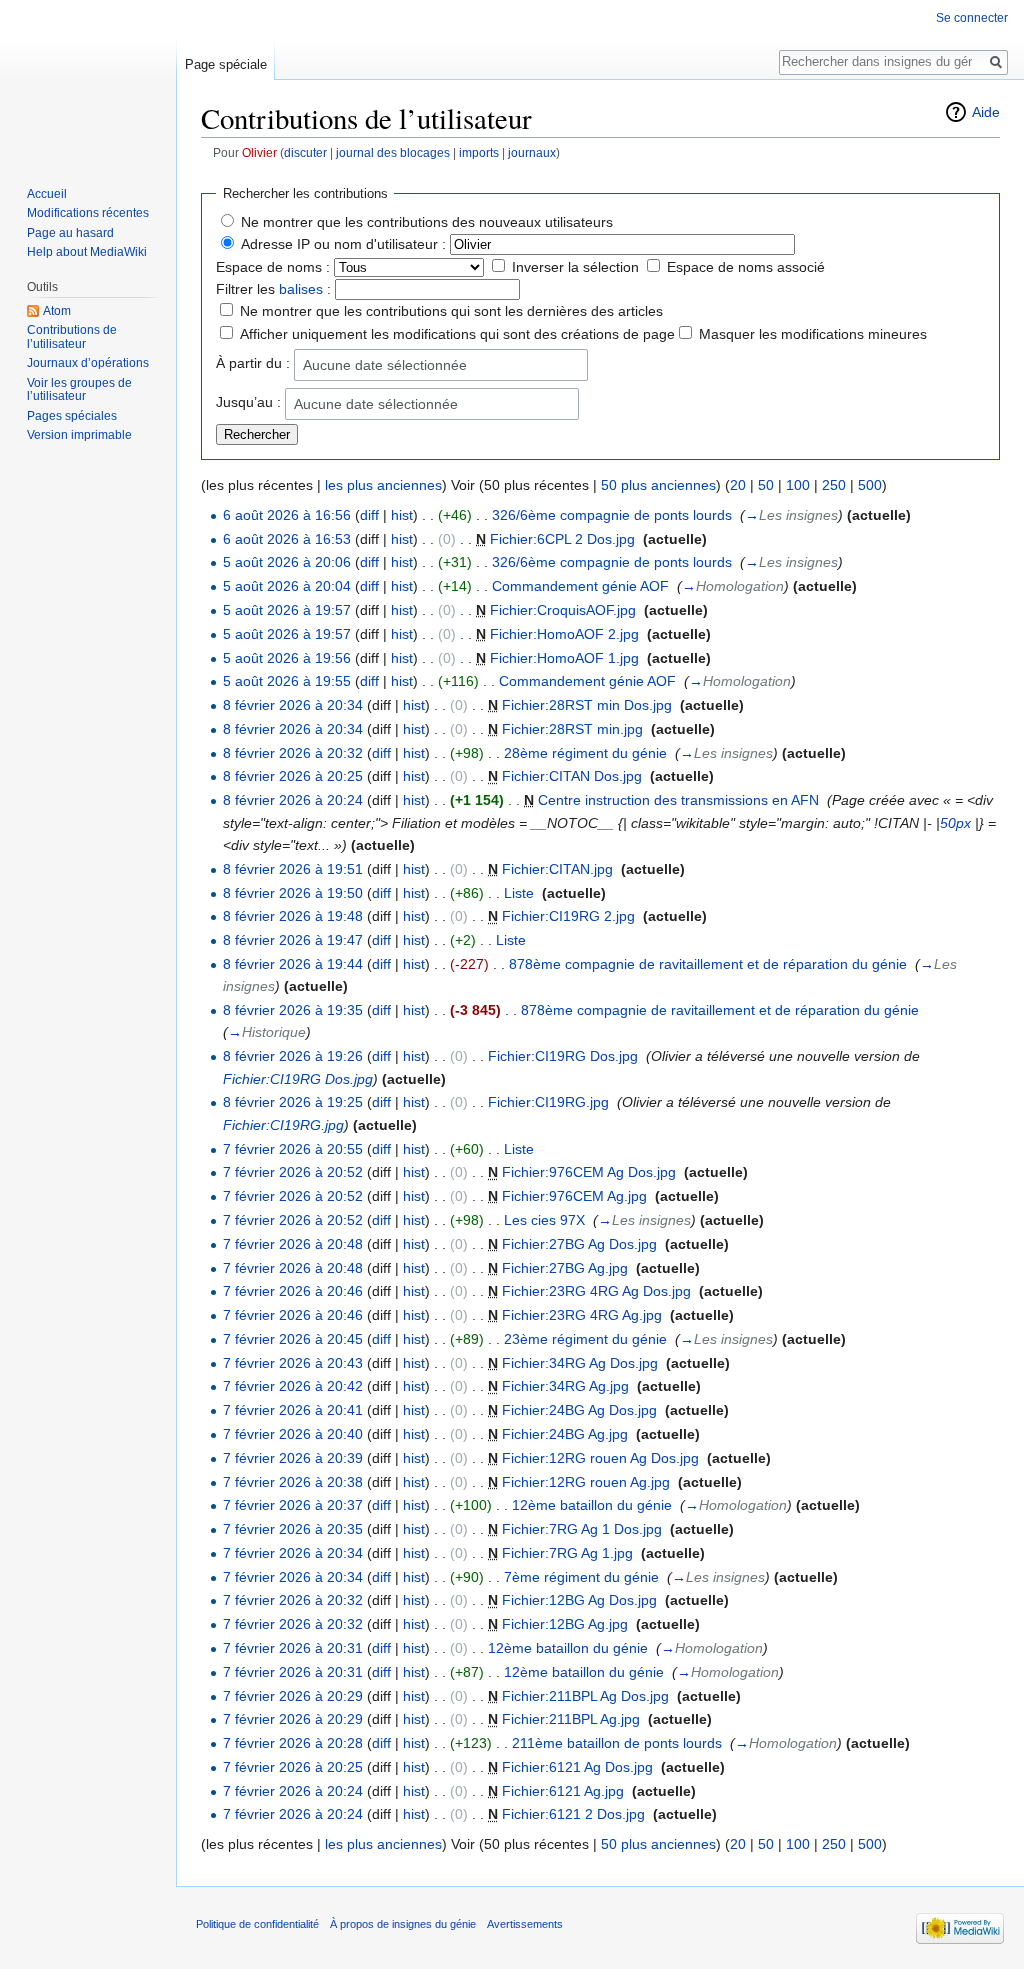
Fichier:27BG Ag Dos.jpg (579, 1244)
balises (301, 289)
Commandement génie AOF (580, 586)
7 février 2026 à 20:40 (293, 1434)
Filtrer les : (273, 289)
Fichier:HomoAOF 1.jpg (564, 658)
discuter (305, 152)
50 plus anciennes (658, 485)
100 (798, 485)
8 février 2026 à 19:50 (293, 893)
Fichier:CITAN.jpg (557, 869)
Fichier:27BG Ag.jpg (565, 1268)
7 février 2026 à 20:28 (293, 1743)
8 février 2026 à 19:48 (293, 916)
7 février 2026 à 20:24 (293, 1791)
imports (479, 152)
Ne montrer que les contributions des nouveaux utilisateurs (427, 222)
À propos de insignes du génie (403, 1924)
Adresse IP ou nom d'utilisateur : (343, 244)
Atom (57, 311)
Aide (986, 112)
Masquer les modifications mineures (813, 334)
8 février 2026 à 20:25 (293, 776)
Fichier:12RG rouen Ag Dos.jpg (600, 1458)
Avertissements (525, 1924)
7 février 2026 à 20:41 (293, 1410)
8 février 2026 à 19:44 (293, 964)
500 (870, 485)
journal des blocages (393, 152)
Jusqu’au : (248, 402)
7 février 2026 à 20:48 (293, 1244)
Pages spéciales (72, 416)
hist (402, 515)
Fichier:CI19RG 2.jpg (568, 916)
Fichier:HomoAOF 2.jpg (564, 634)
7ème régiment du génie (581, 1577)
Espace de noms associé (746, 267)
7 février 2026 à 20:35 (293, 1529)
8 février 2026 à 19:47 (293, 940)
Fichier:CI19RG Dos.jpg (563, 1056)
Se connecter (972, 18)
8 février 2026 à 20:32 (293, 753)
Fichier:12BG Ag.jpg (565, 1624)
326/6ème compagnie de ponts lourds (612, 515)
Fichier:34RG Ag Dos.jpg (580, 1363)
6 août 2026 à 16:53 (287, 539)
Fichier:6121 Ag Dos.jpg (577, 1767)
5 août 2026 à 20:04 (287, 586)
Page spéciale (226, 64)
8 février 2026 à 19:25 (293, 1102)
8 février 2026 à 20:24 (293, 800)
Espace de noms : (273, 267)
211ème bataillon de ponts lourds (617, 1743)
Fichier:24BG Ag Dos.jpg (579, 1410)
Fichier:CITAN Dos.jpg (572, 776)
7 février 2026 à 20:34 (293, 1553)
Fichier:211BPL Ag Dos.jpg (585, 1696)
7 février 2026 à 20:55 (293, 1149)
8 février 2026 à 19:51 (293, 869)
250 (834, 485)
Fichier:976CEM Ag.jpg (574, 1196)
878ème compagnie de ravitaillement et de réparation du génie (708, 964)
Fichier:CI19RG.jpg (548, 1102)
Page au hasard (70, 233)
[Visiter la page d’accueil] (88, 80)
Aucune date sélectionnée (385, 365)
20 (738, 485)
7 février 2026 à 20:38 (293, 1482)
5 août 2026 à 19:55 (287, 681)
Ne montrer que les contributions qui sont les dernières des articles (451, 311)
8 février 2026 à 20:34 (293, 705)
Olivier (259, 152)
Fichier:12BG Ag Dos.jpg (579, 1600)
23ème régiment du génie (585, 1339)
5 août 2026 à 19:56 (287, 658)
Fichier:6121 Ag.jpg (563, 1791)
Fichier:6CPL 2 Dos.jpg (562, 539)
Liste (519, 893)
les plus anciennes (383, 485)
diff (369, 515)
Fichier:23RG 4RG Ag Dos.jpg (596, 1291)
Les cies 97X (544, 1220)
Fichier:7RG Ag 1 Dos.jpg (582, 1529)
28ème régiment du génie (585, 753)
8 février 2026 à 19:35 (293, 1010)
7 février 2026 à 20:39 (293, 1458)
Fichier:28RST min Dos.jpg (587, 705)
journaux (532, 152)
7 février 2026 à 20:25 (293, 1767)
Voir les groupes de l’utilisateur (79, 390)
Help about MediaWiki (87, 252)
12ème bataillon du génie (592, 1505)
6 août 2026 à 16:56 (287, 515)
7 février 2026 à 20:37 (293, 1505)
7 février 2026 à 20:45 (293, 1339)
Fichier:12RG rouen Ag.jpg (586, 1482)
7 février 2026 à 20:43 (293, 1363)
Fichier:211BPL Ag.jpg (571, 1719)
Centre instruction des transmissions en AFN (678, 800)
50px (955, 823)
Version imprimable (79, 435)
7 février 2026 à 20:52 (293, 1172)
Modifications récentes (88, 213)
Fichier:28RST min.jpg (572, 729)
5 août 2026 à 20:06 (287, 562)
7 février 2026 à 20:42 (293, 1386)
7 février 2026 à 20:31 (293, 1648)
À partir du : (253, 363)
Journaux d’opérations (88, 363)
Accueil (47, 194)
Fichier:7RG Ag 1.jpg (567, 1553)
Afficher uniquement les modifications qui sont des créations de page (457, 334)
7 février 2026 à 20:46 (293, 1291)
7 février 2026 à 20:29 (293, 1696)
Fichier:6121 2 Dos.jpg (573, 1814)
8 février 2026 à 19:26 (293, 1056)
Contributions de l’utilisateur (72, 337)
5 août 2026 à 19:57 (287, 610)
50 (766, 485)
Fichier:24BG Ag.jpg (565, 1434)
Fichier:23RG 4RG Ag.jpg (582, 1315)
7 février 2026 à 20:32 (293, 1600)
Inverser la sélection (575, 267)
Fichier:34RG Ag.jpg (565, 1386)
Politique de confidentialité (257, 1924)
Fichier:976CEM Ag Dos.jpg (589, 1172)
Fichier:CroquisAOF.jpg (563, 610)
